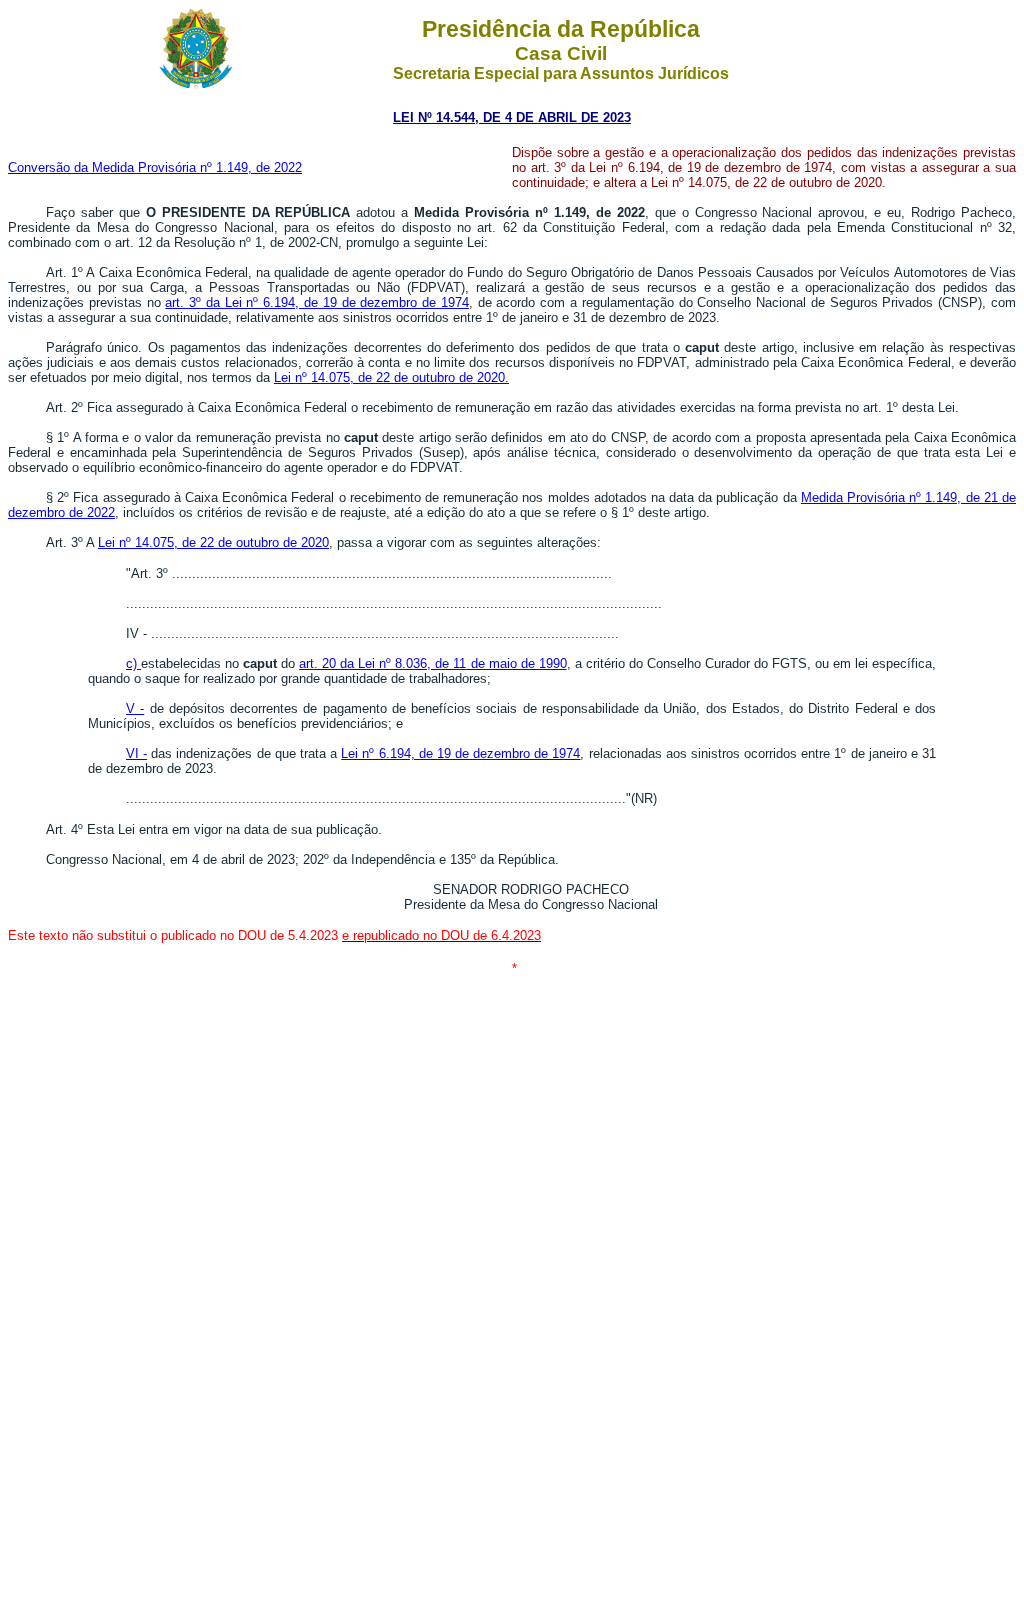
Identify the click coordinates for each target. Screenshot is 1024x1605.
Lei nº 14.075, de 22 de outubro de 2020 (213, 542)
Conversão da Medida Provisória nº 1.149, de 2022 (155, 167)
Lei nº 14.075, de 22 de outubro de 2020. (391, 377)
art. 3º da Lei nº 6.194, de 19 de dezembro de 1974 (317, 302)
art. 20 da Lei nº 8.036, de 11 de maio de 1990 (432, 663)
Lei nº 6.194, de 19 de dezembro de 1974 (460, 753)
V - (135, 708)
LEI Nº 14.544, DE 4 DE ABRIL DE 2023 (512, 117)
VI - (136, 753)
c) (133, 663)
